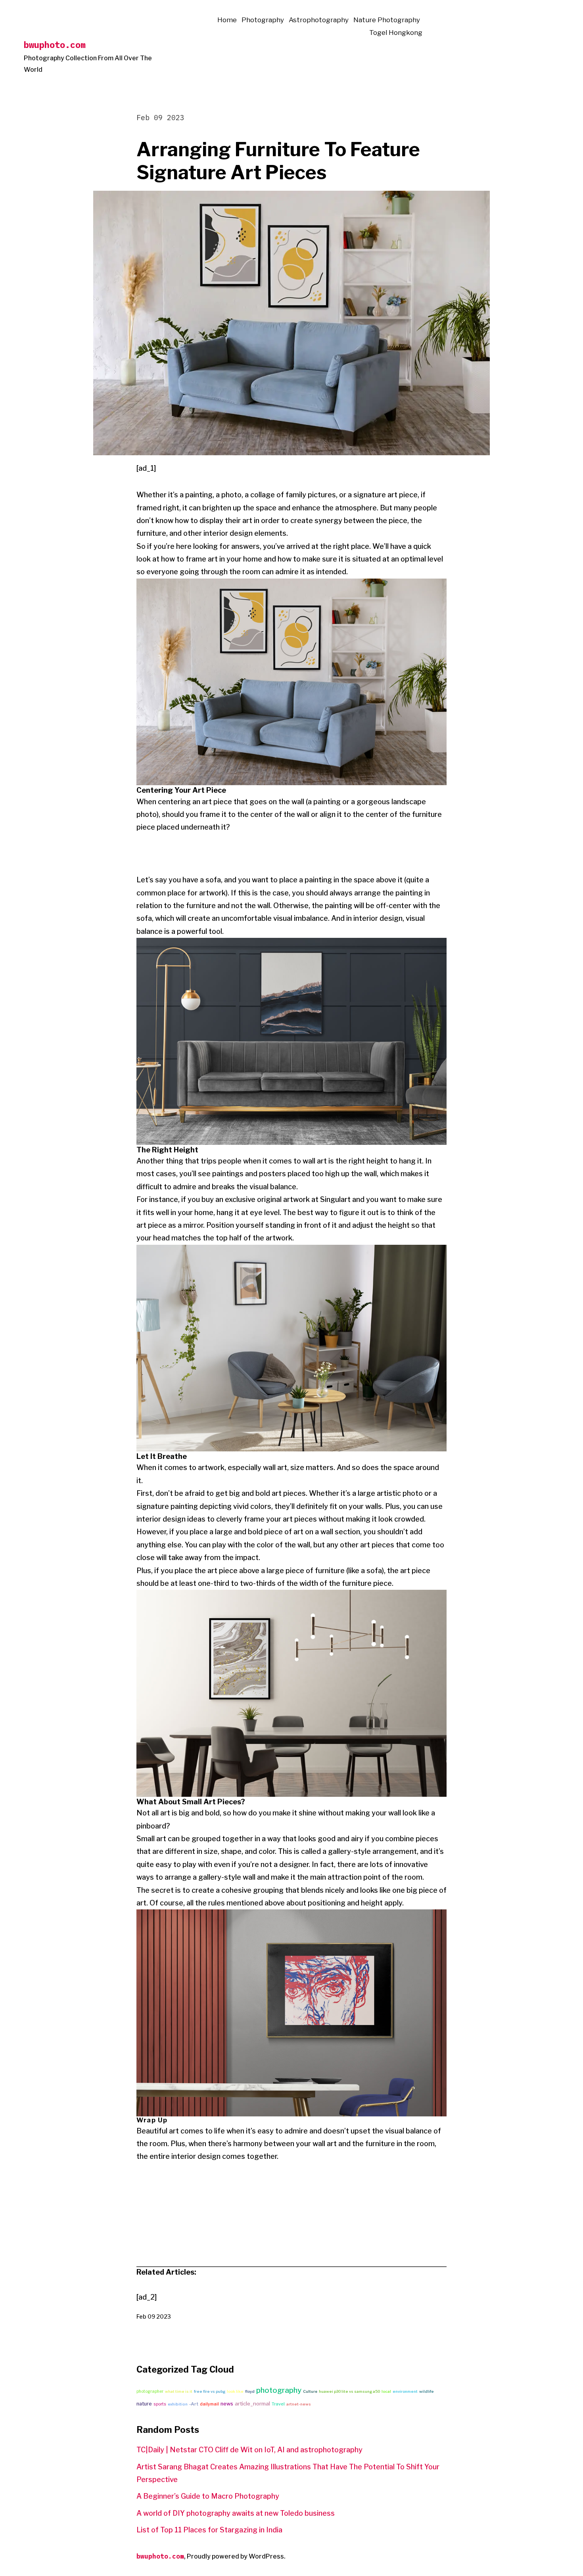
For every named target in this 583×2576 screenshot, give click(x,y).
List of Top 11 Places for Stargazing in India (209, 2530)
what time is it (179, 2391)
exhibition (178, 2404)
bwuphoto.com (55, 45)
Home (227, 20)
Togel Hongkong (396, 33)
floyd (250, 2391)
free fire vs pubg (210, 2391)
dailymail (209, 2404)
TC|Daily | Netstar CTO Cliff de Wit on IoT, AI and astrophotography (249, 2450)
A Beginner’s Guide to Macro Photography (208, 2496)
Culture (310, 2391)
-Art (194, 2404)
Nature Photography (387, 20)
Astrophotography (319, 20)
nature (144, 2404)
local (386, 2391)
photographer (150, 2391)
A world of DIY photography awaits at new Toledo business (236, 2513)
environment (405, 2391)
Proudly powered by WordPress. (236, 2556)
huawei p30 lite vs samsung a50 (349, 2391)
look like (235, 2391)
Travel (278, 2404)
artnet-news (299, 2404)
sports (160, 2404)
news (227, 2404)
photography (279, 2390)
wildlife (427, 2391)
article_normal (252, 2403)
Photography (263, 20)
